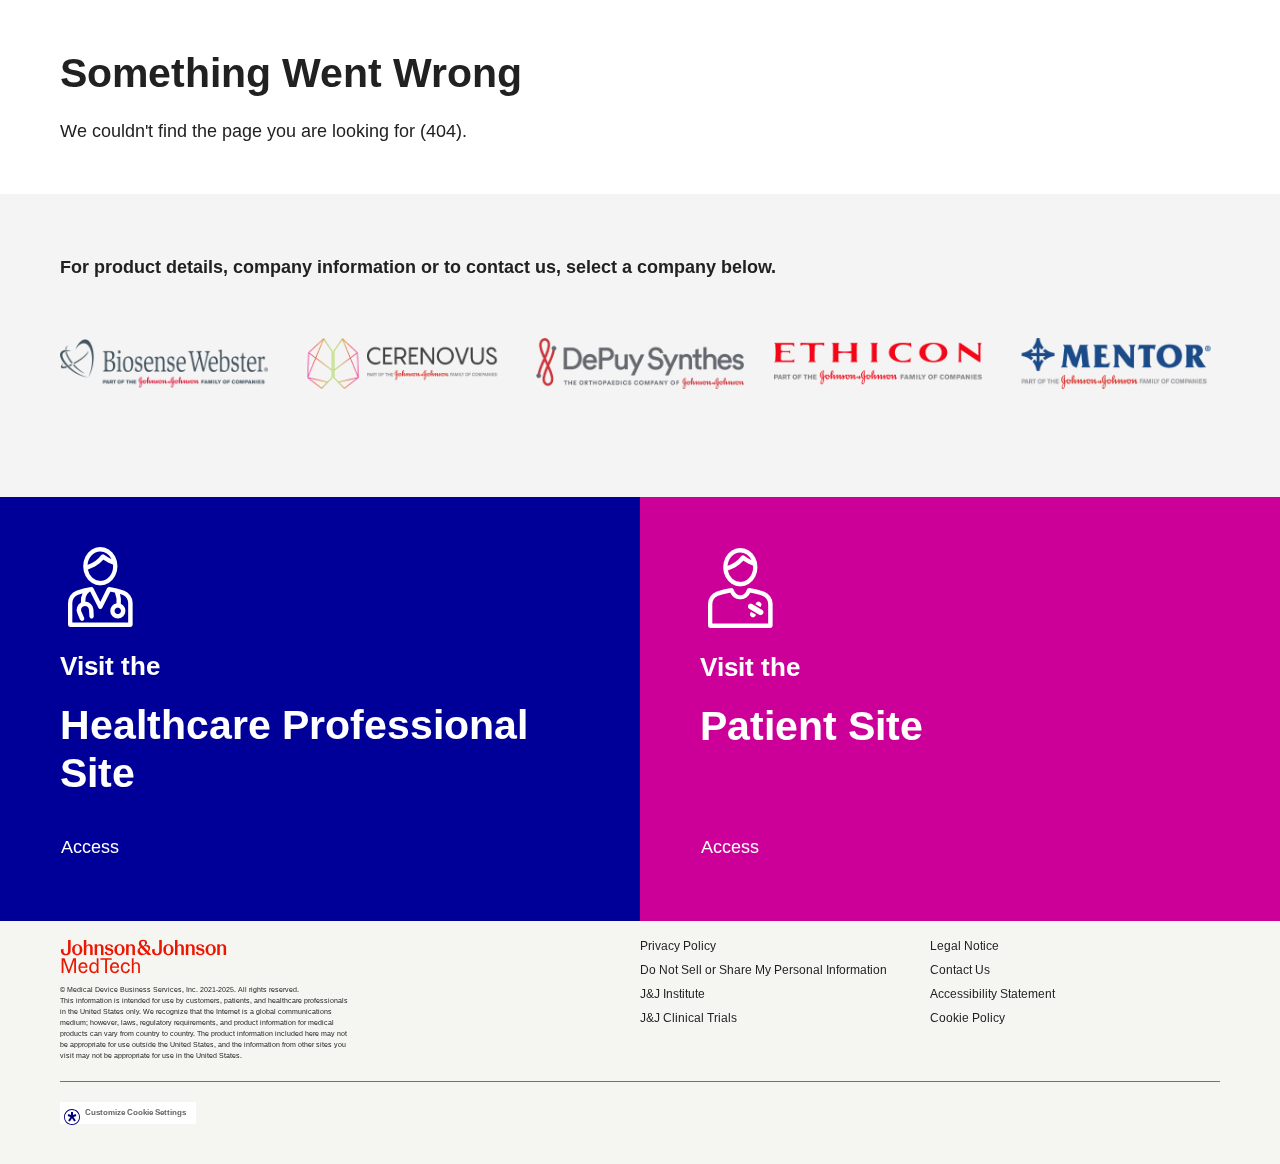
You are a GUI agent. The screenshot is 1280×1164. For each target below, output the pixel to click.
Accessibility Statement (992, 994)
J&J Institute (672, 994)
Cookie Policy (967, 1018)
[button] (164, 376)
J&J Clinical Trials (688, 1018)
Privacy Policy (678, 946)
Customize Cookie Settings (135, 1112)
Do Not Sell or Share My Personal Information (763, 970)
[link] (100, 847)
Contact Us (960, 970)
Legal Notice (964, 946)
